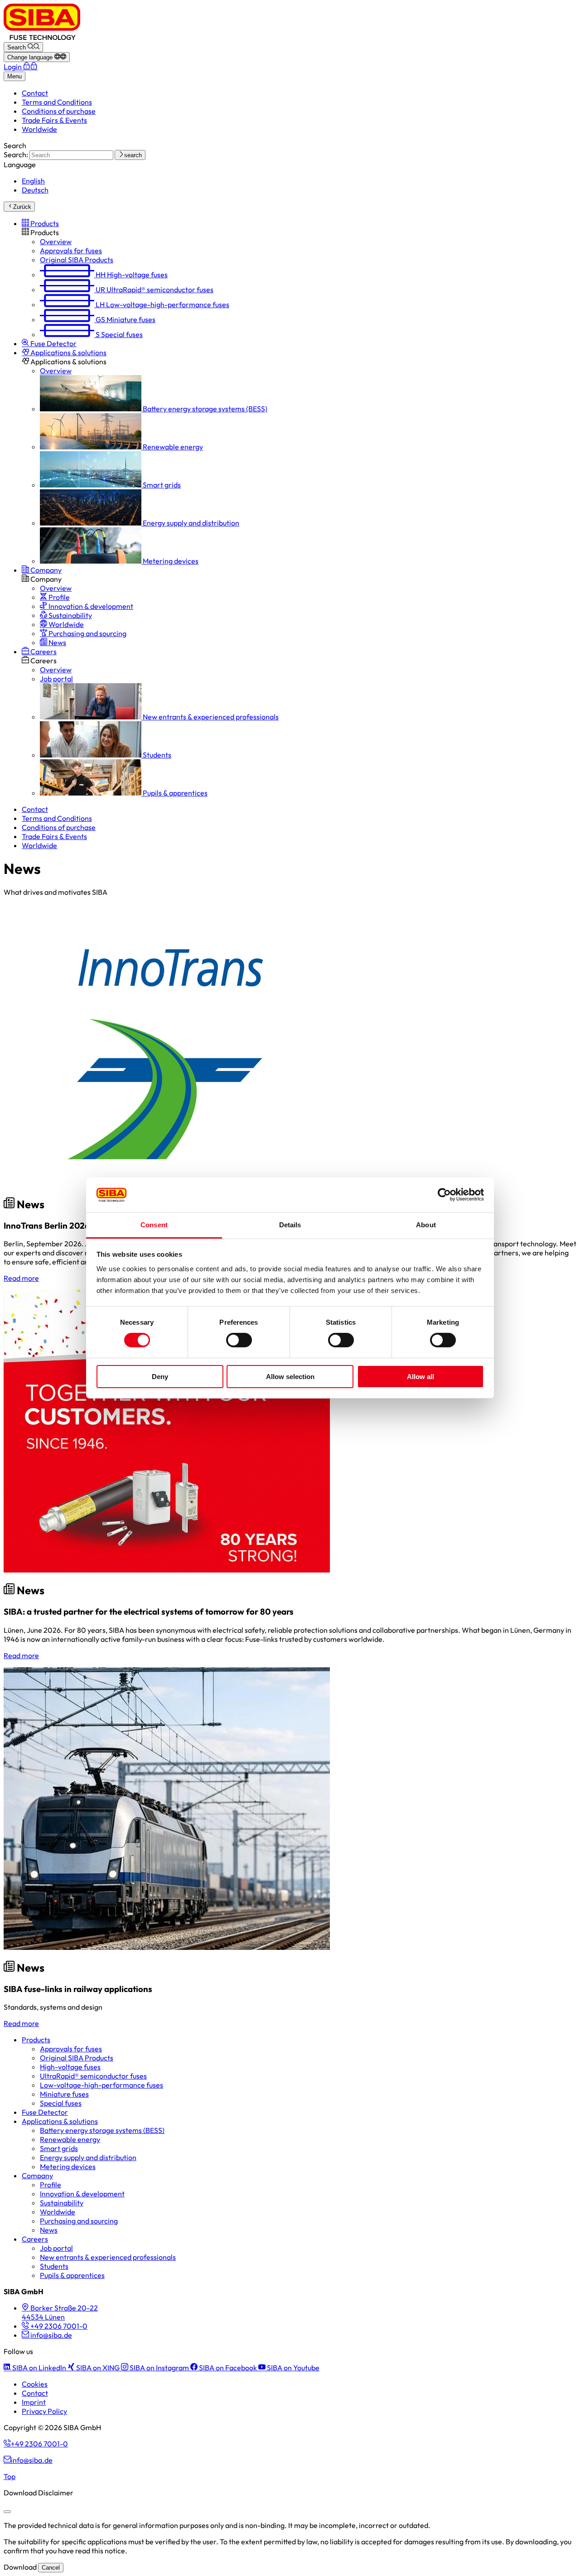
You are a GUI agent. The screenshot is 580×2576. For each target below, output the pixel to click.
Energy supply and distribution (88, 2157)
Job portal (56, 2248)
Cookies (35, 2384)
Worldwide (39, 129)
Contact (35, 93)
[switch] (239, 1340)
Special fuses (61, 2103)
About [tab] (426, 1225)
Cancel (51, 2568)
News (49, 2230)
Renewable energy (70, 2139)
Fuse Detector (45, 2112)
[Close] (7, 2512)
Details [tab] (290, 1225)
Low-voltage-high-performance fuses (101, 2085)
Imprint (34, 2402)
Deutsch (35, 190)
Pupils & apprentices (72, 2275)
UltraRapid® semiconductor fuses (93, 2076)
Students (54, 2266)
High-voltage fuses (70, 2067)
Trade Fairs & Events (54, 120)
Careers (35, 2239)
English (33, 181)
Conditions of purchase (59, 111)
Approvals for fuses (71, 2049)
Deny (160, 1377)
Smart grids (59, 2148)
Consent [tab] (154, 1225)
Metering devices (68, 2166)
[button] (40, 223)
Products (36, 2040)
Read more (21, 1278)
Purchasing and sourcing (79, 2221)
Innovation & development (82, 2194)
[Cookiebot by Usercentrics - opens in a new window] (444, 1195)
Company (37, 2176)
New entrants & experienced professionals (108, 2257)
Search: (16, 154)
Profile (51, 2185)
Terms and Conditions (57, 102)
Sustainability (62, 2203)
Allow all (420, 1377)
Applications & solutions (60, 2121)
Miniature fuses (64, 2094)
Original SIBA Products (77, 2058)
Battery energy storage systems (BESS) (102, 2130)
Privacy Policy (44, 2411)
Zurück (22, 207)
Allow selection (290, 1377)
